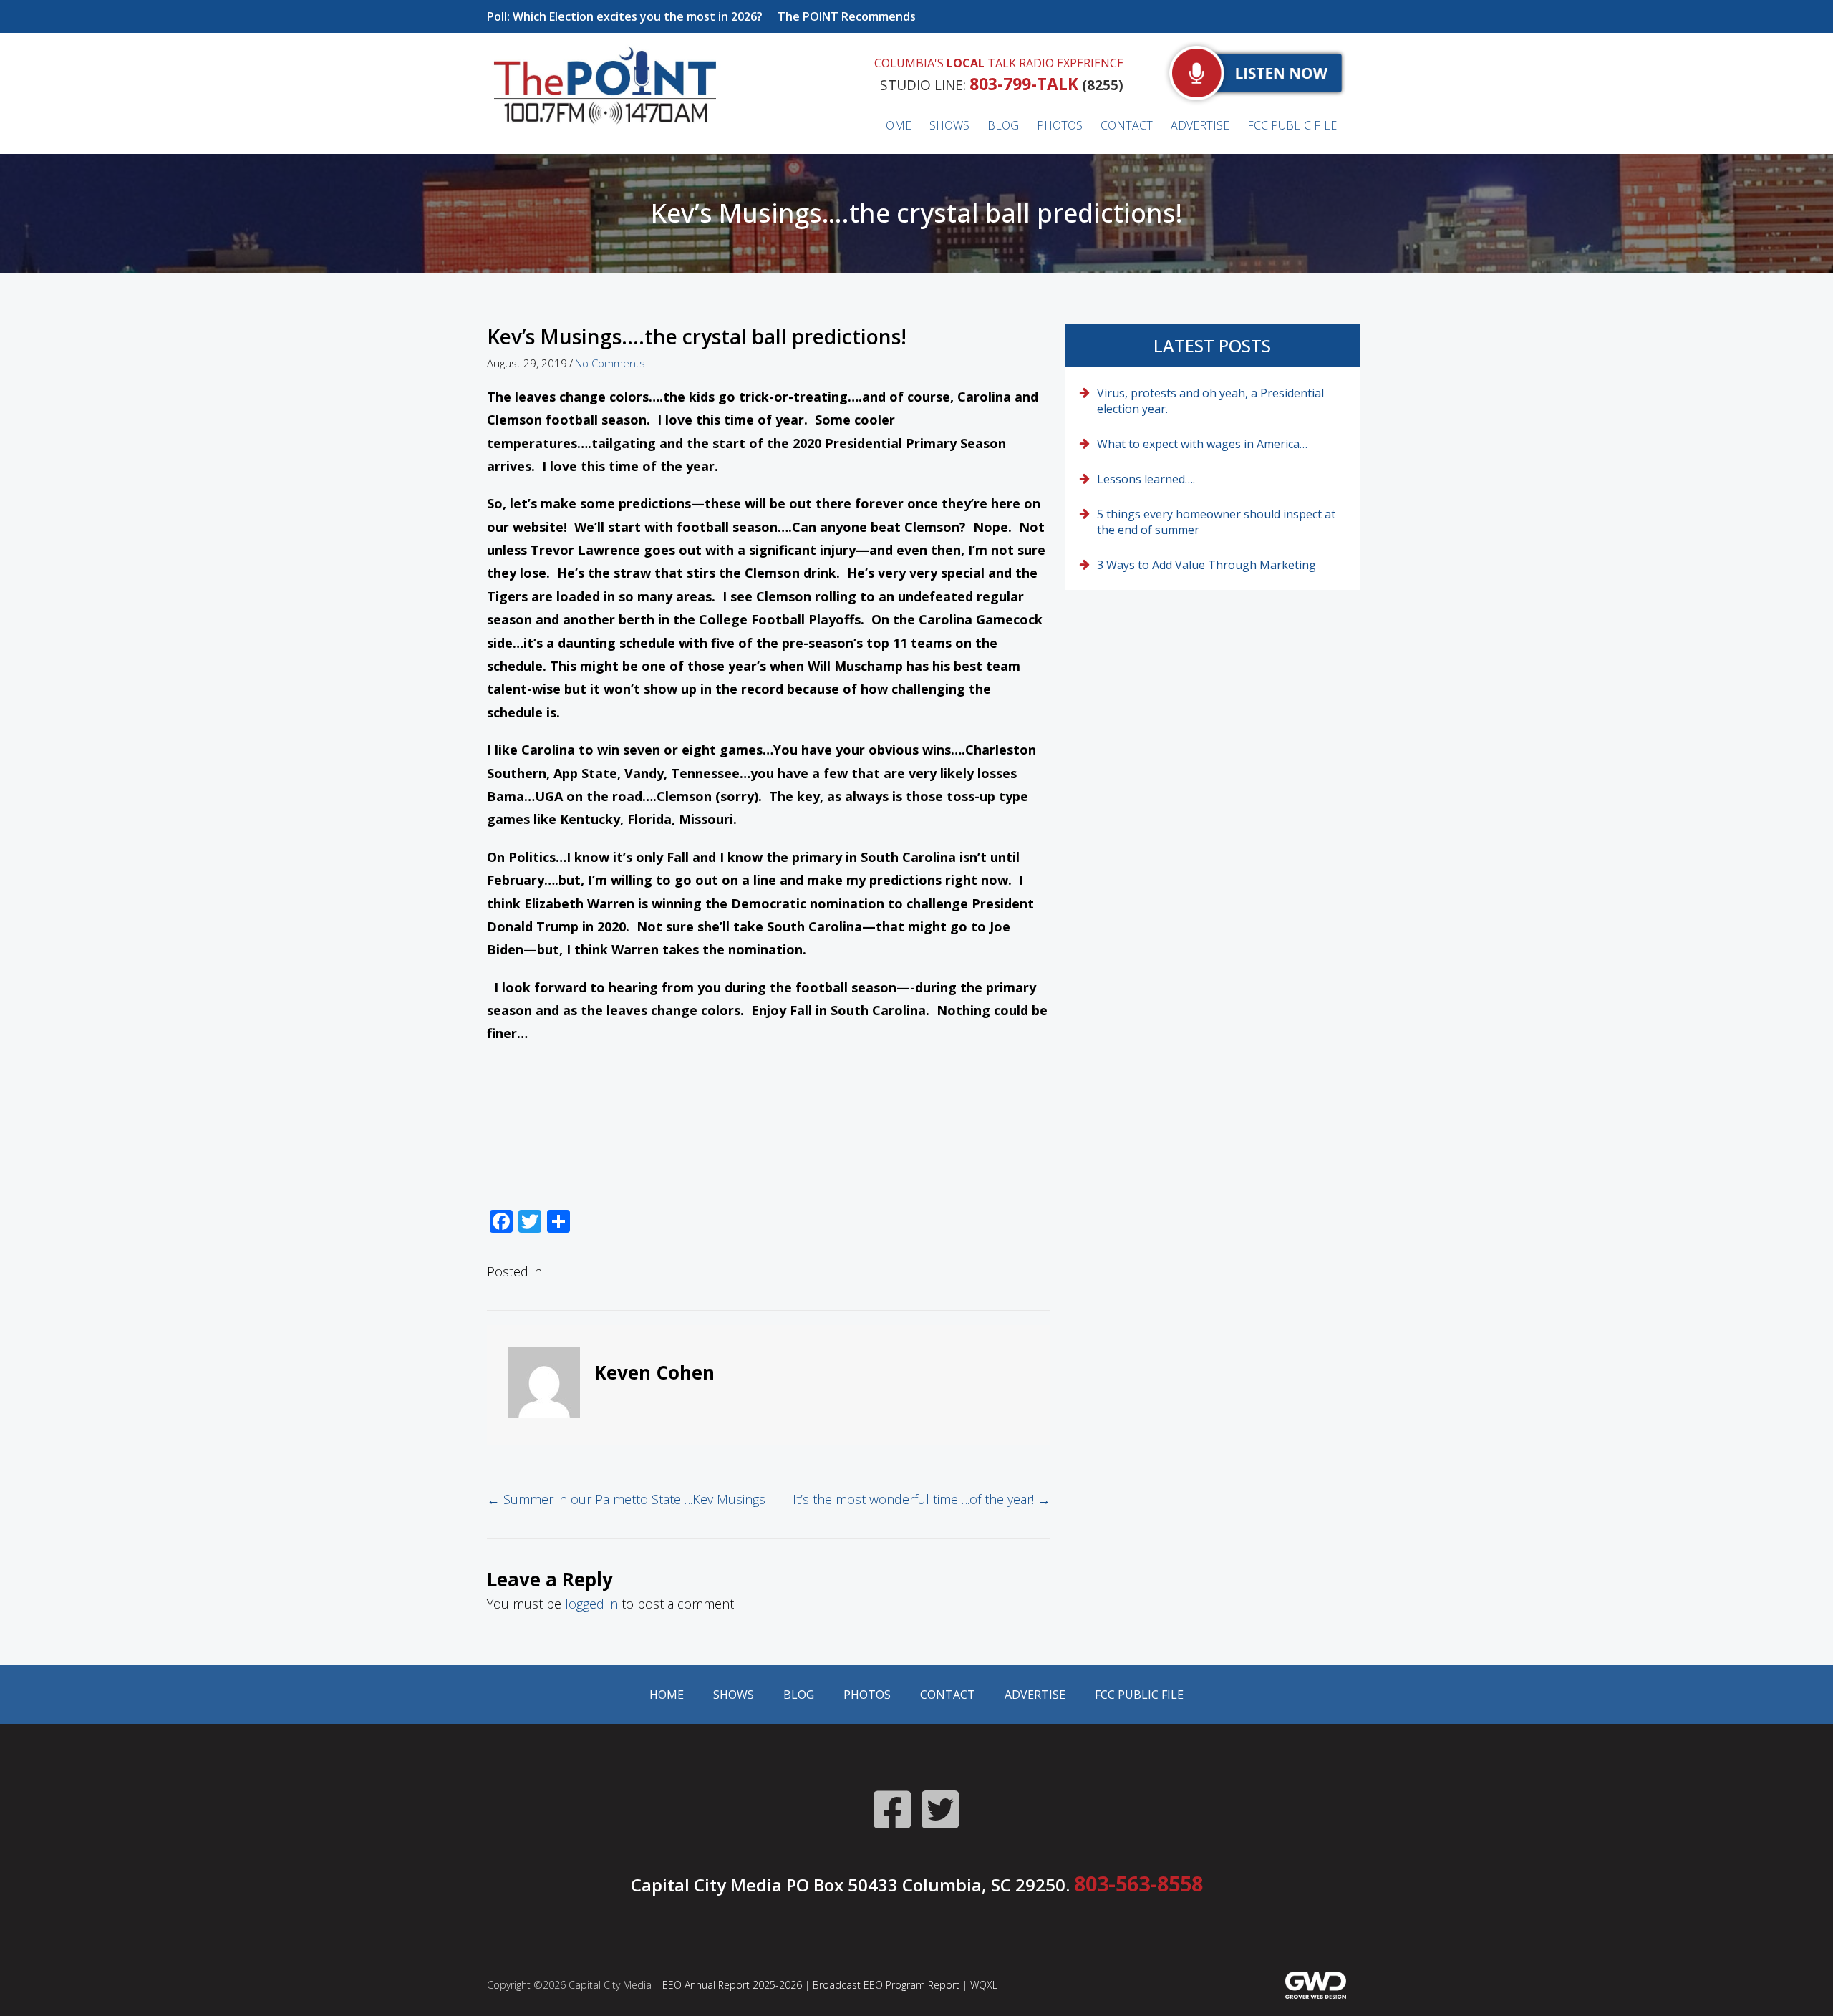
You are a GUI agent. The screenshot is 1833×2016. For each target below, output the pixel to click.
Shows (734, 1695)
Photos (867, 1695)
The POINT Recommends (847, 16)
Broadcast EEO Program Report (886, 1985)
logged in (591, 1604)
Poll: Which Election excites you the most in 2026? (625, 16)
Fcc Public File (1139, 1695)
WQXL (984, 1985)
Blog (799, 1695)
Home (667, 1695)
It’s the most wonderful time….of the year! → (922, 1499)
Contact (948, 1695)
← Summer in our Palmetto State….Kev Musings (626, 1499)
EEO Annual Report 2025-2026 (732, 1985)
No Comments (610, 363)
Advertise (1035, 1695)
